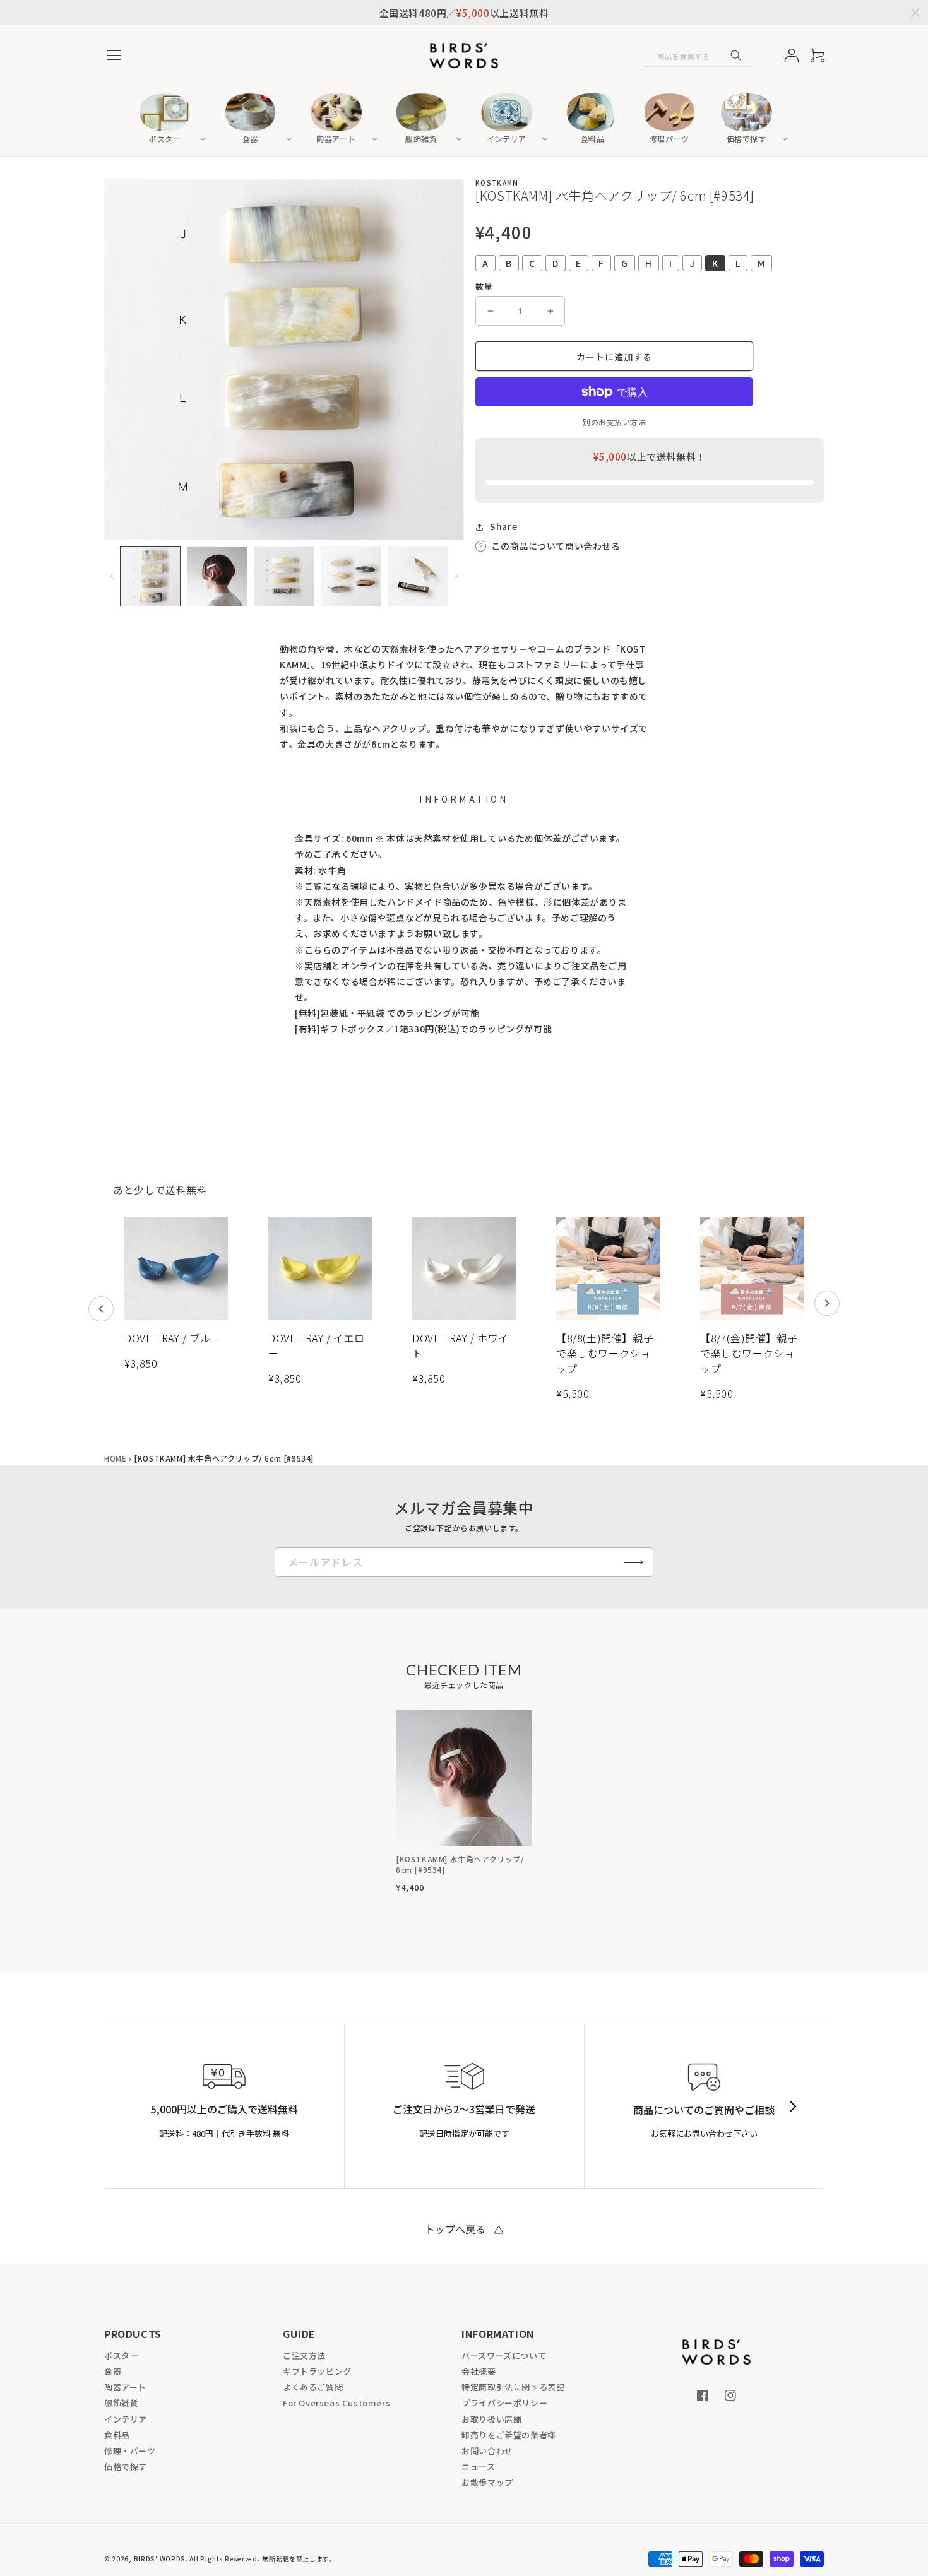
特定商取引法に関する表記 (513, 2387)
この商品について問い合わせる (556, 546)
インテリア (126, 2419)
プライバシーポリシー (504, 2403)
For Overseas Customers (336, 2403)
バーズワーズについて (504, 2355)
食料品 (117, 2435)
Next (827, 1303)
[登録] (634, 1562)
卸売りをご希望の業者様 (509, 2435)
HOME (115, 1458)
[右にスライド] (456, 576)
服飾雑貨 (121, 2403)
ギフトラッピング (317, 2371)
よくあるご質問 (313, 2387)
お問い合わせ (487, 2451)
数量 (484, 286)
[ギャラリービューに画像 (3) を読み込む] (284, 576)
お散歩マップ (487, 2482)
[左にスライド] (112, 576)
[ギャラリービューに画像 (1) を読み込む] (150, 576)
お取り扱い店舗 (491, 2419)
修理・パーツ (130, 2451)
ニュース (478, 2467)
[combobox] (697, 56)
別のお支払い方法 (614, 422)
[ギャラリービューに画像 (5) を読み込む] (418, 576)
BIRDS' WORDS (160, 2559)
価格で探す (126, 2467)
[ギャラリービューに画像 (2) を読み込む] (217, 576)
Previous (101, 1309)
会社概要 (479, 2371)
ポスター (121, 2355)
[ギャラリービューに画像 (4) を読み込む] (351, 576)
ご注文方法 (304, 2355)
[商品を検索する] (736, 56)
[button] (114, 56)
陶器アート (125, 2387)
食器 (113, 2371)
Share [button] (503, 526)
